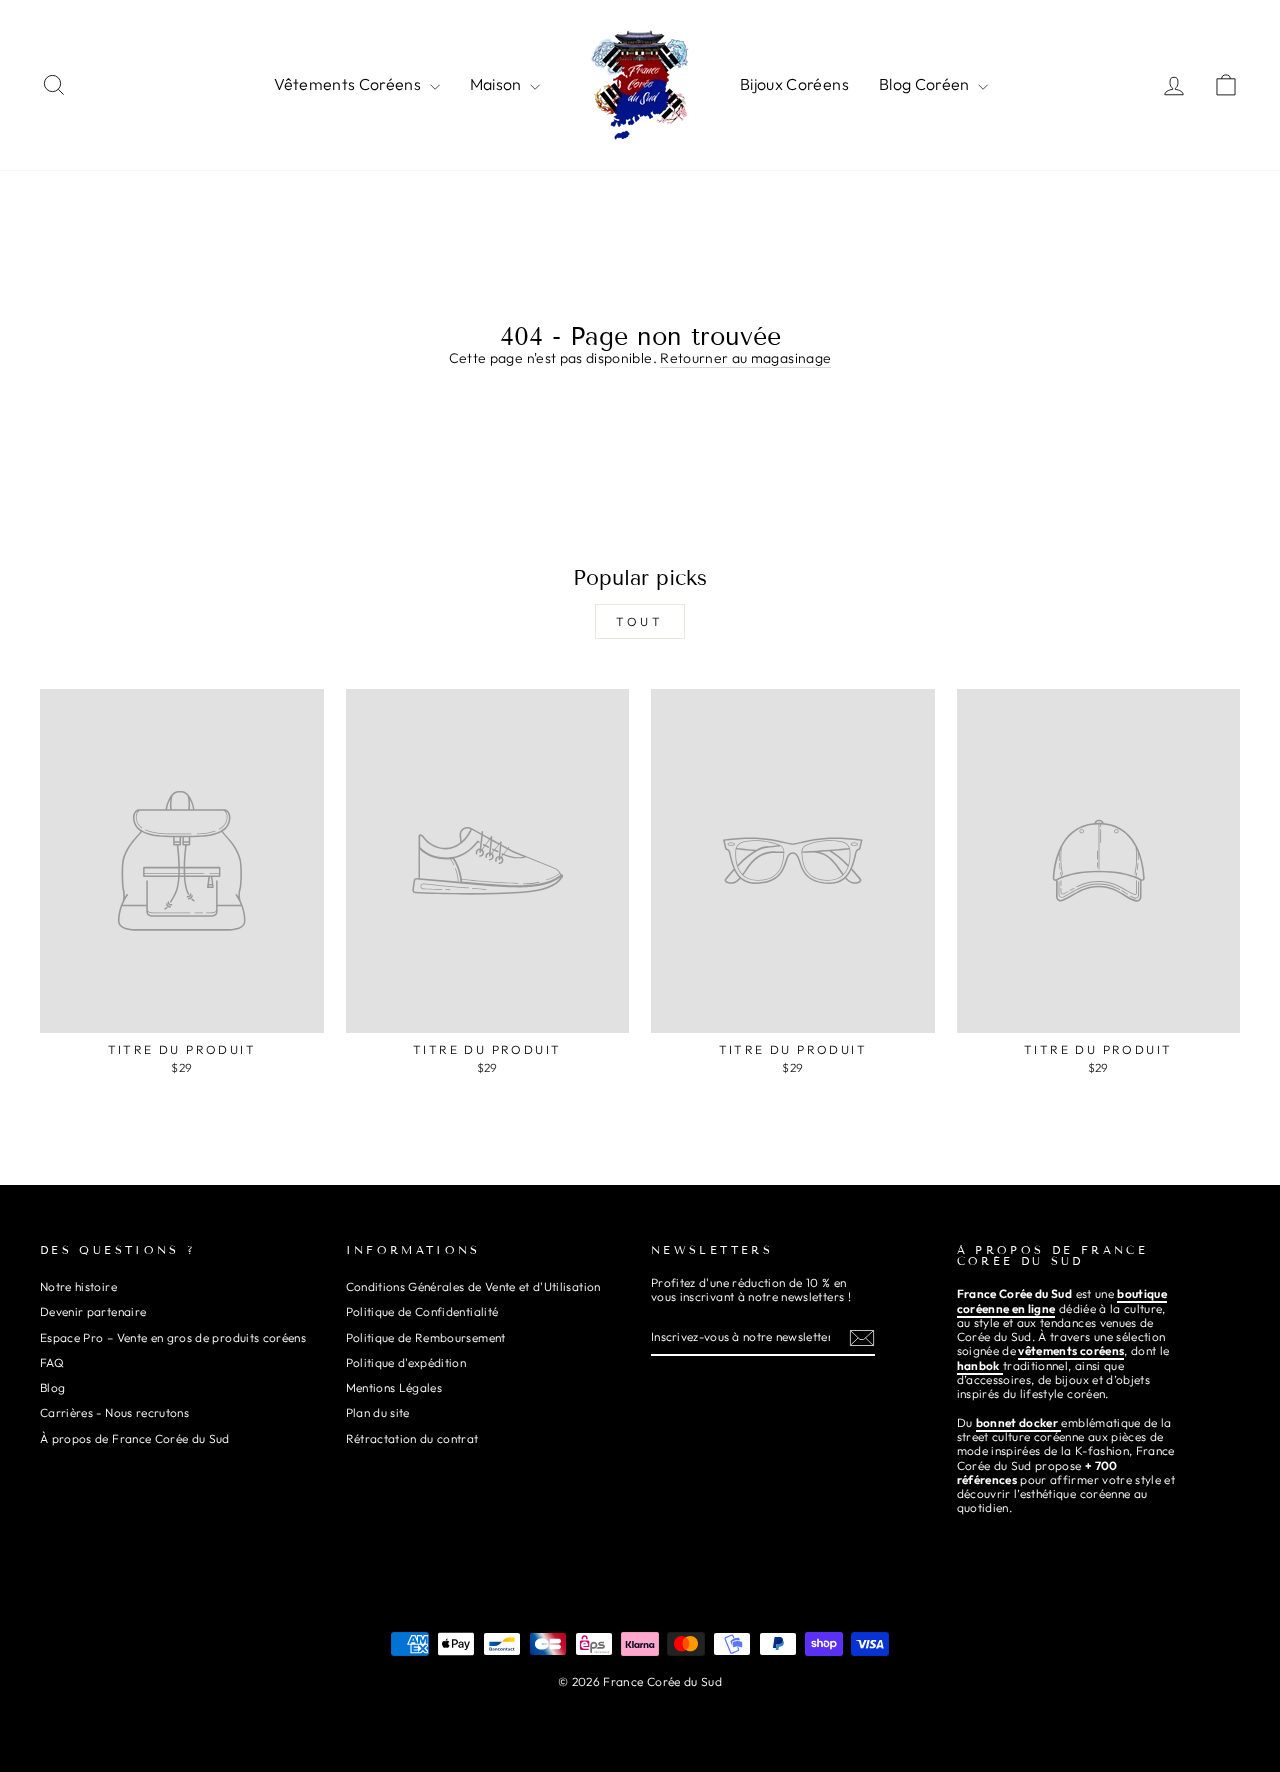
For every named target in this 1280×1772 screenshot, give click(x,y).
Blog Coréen (926, 84)
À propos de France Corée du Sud (135, 1438)
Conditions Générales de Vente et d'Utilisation (473, 1286)
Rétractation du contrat (412, 1438)
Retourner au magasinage (745, 358)
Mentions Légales (394, 1387)
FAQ (52, 1362)
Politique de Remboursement (426, 1337)
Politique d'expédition (406, 1362)
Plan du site (378, 1412)
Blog (52, 1387)
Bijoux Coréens (794, 84)
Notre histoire (78, 1286)
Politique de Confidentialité (422, 1311)
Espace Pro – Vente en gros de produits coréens (173, 1337)
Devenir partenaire (93, 1311)
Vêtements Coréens (349, 84)
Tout (639, 621)
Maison (497, 84)
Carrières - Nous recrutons (114, 1412)
